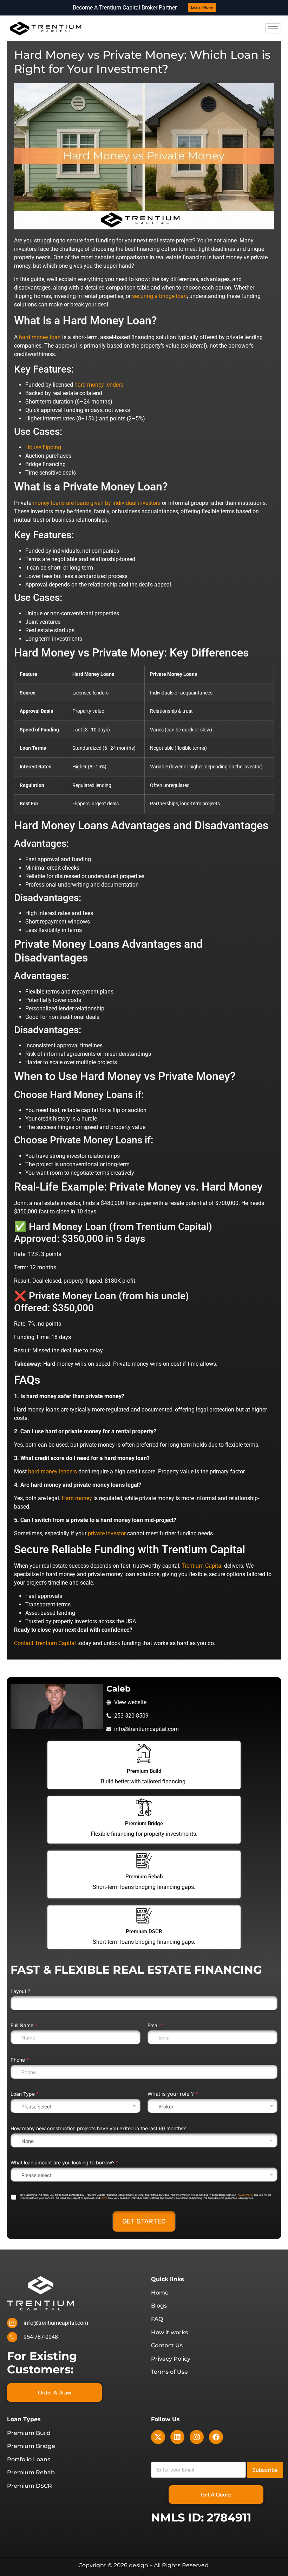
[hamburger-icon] (273, 28)
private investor (107, 1533)
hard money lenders (99, 385)
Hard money (77, 1498)
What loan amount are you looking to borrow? (64, 2162)
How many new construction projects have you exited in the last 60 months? (98, 2128)
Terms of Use (169, 2372)
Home (160, 2293)
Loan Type (25, 2094)
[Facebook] (216, 2437)
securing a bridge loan (159, 296)
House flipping (43, 447)
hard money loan (40, 337)
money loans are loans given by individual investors (97, 503)
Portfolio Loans (29, 2460)
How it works (169, 2333)
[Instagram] (197, 2437)
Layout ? (20, 1991)
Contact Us (167, 2346)
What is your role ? (173, 2094)
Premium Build (144, 1771)
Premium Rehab (144, 1877)
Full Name (24, 2025)
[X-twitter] (158, 2437)
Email (155, 2025)
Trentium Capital (202, 1566)
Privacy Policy (245, 2195)
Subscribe (265, 2470)
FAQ (157, 2319)
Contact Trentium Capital (45, 1643)
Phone (20, 2060)
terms (104, 2198)
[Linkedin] (177, 2437)
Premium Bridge (144, 1823)
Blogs (159, 2306)
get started (144, 2221)
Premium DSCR (144, 1931)
